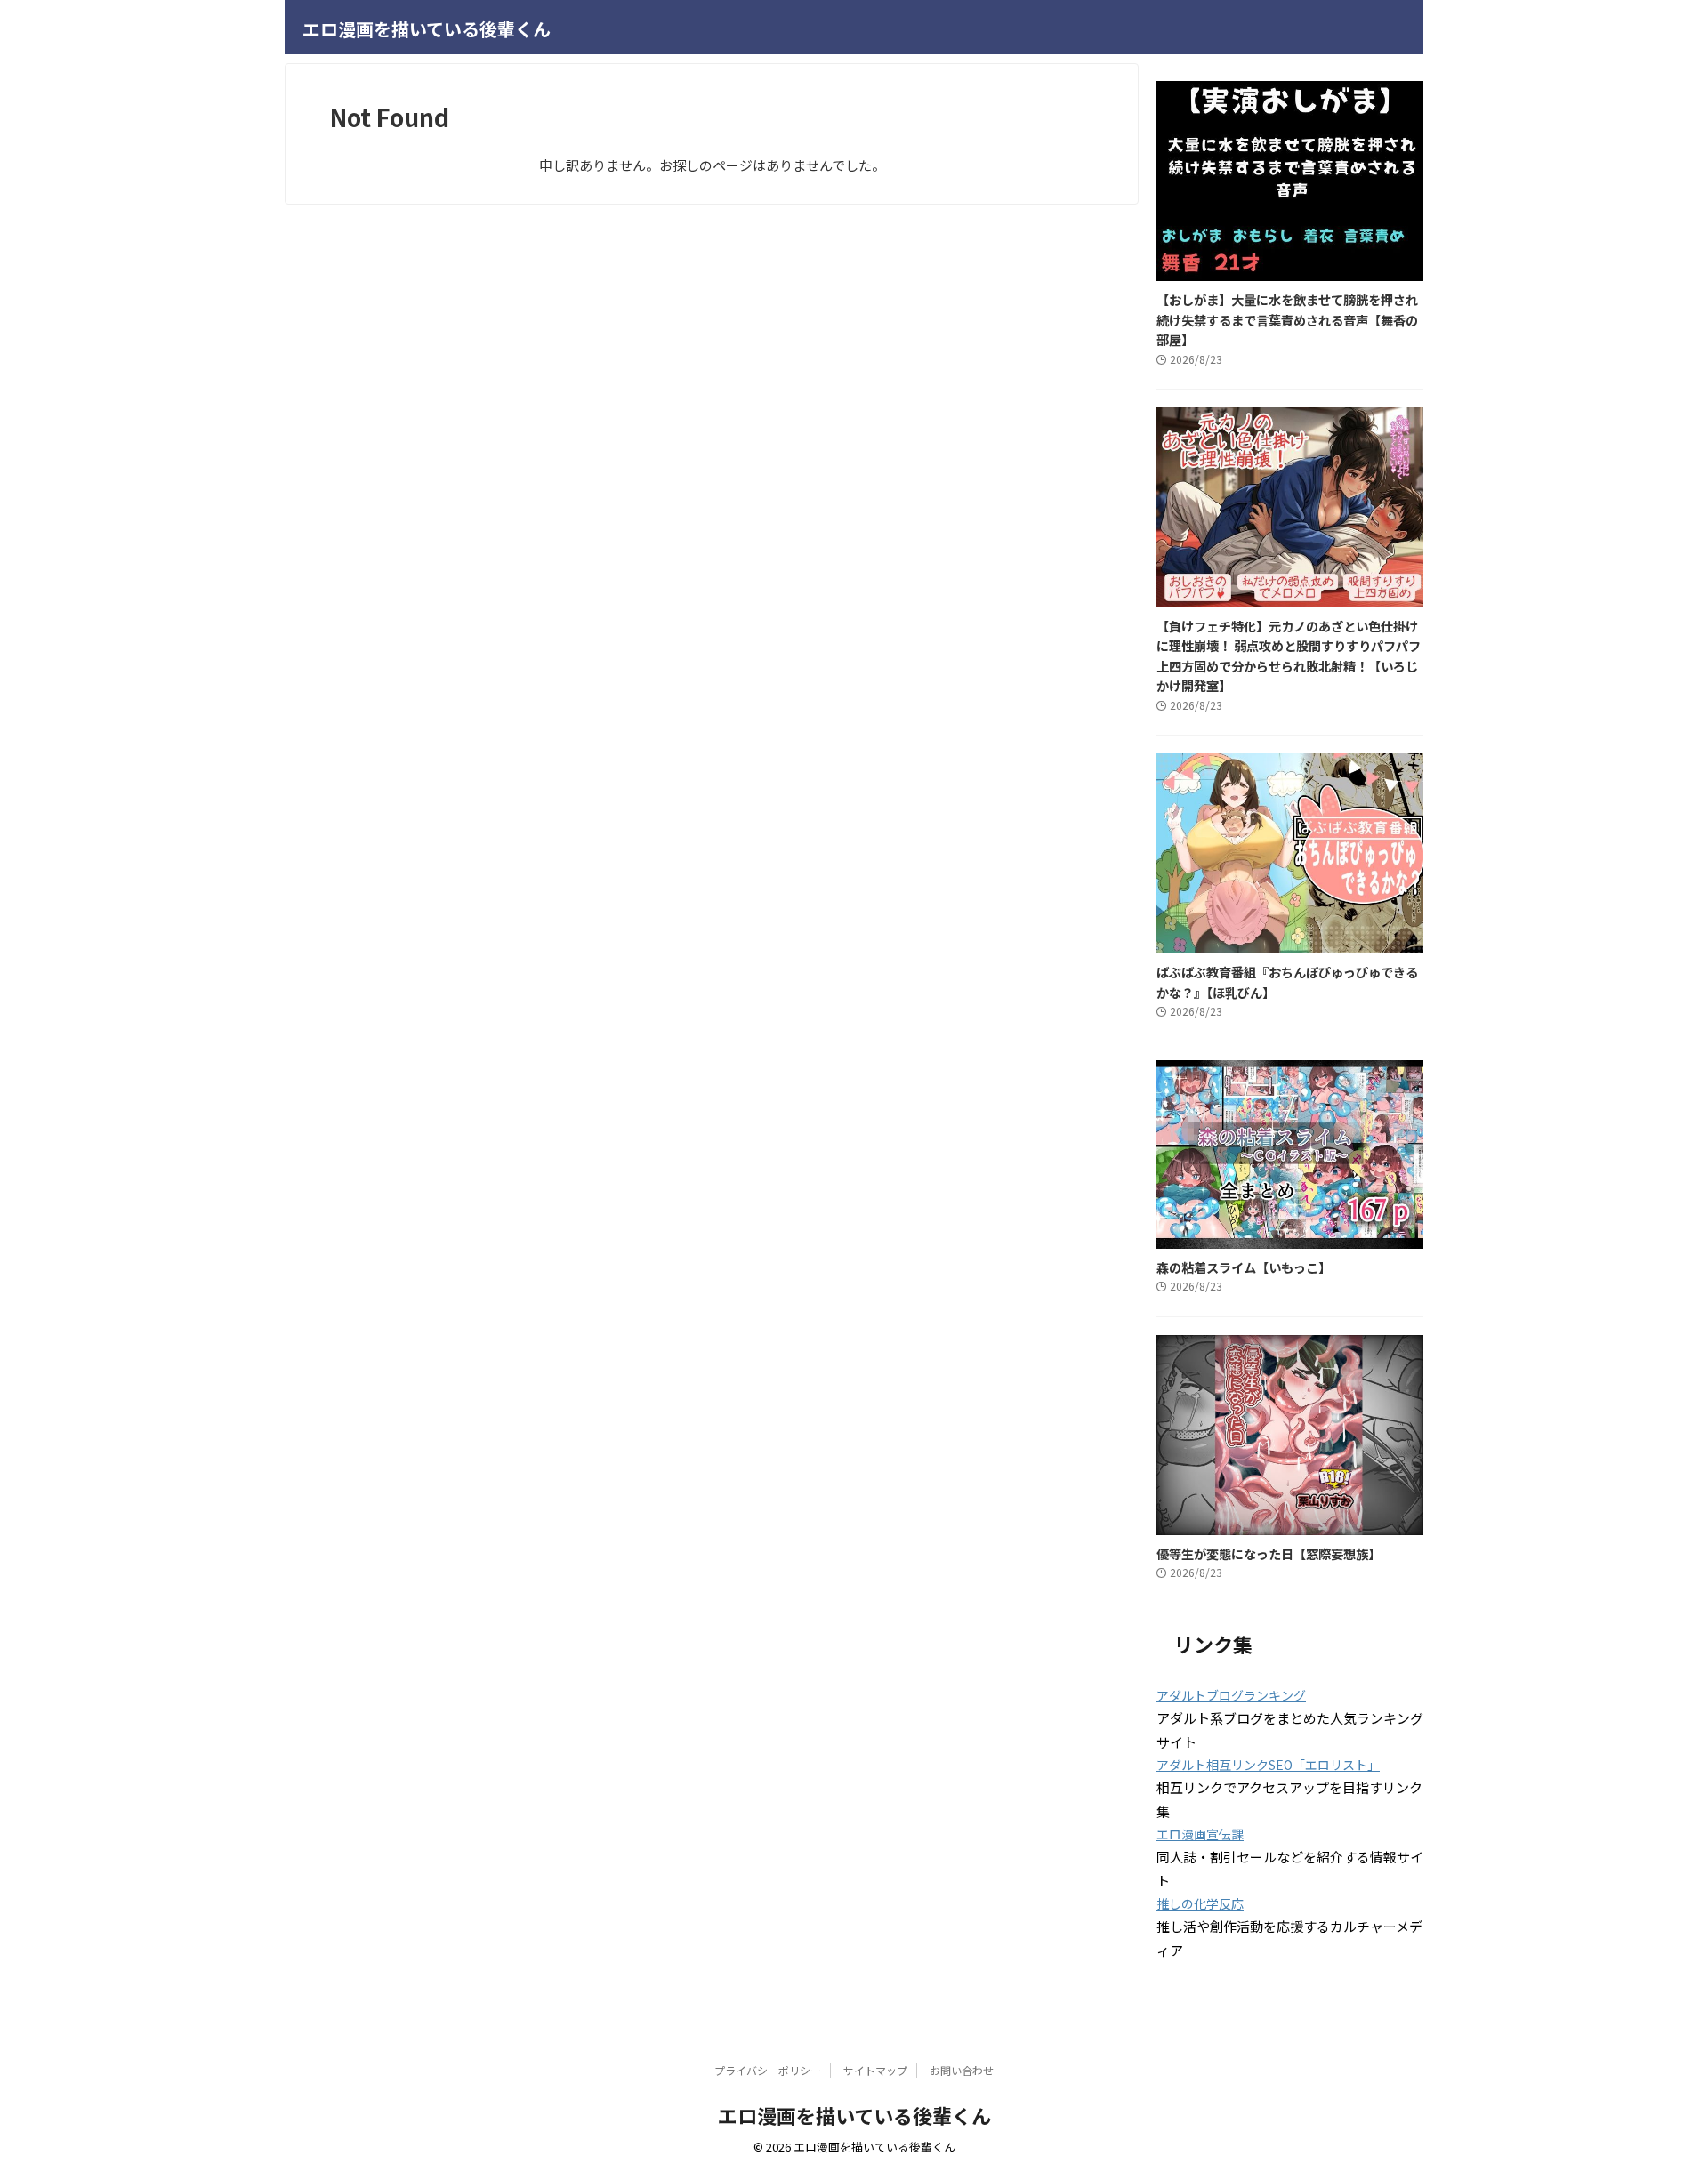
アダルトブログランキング (1231, 1695)
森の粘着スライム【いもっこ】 (1244, 1267)
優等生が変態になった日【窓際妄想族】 (1269, 1553)
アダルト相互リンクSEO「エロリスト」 (1268, 1765)
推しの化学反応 (1200, 1903)
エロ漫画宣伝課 (1200, 1834)
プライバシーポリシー (768, 2070)
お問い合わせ (962, 2070)
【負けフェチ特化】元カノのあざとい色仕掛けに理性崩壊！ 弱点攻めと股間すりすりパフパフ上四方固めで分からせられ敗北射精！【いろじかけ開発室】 (1289, 656)
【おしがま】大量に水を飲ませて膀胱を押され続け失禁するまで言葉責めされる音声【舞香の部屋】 (1287, 319)
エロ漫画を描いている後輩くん (427, 29)
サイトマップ (875, 2070)
